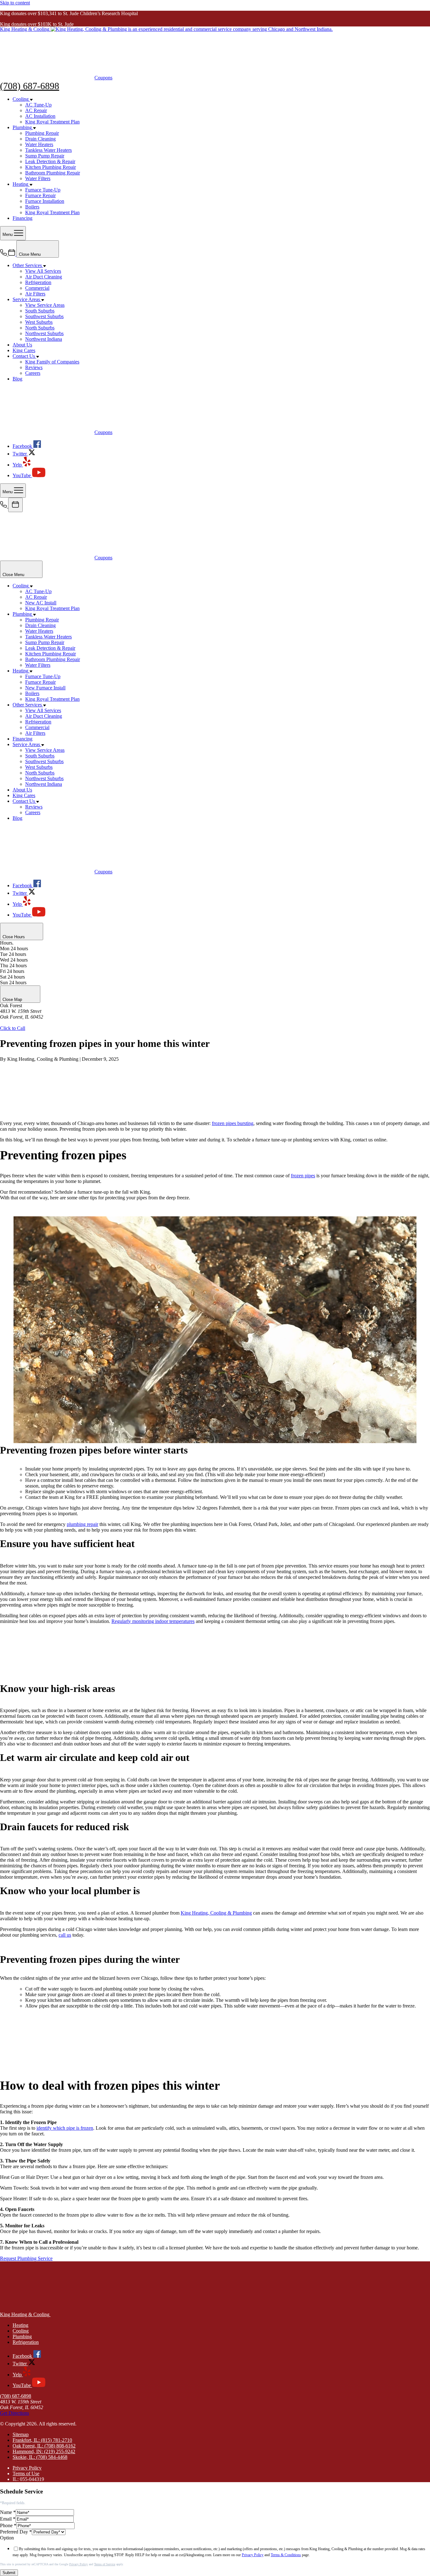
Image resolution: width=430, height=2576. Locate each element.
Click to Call (13, 1028)
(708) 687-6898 (30, 86)
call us (65, 1935)
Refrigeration (26, 2342)
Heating (20, 2325)
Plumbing (22, 2336)
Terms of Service (105, 2564)
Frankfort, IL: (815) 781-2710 (42, 2440)
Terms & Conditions (286, 2555)
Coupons (103, 78)
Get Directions (14, 1022)
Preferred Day (16, 2532)
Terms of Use (26, 2473)
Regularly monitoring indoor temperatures (153, 1621)
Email (8, 2519)
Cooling (21, 2331)
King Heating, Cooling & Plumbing (216, 1913)
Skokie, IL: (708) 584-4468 (40, 2457)
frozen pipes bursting (233, 1123)
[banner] (166, 29)
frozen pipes (303, 1176)
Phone (8, 2525)
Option (7, 2538)
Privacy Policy (27, 2468)
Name (8, 2512)
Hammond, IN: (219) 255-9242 (44, 2451)
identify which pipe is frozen (65, 2128)
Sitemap (21, 2434)
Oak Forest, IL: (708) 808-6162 (44, 2446)
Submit (9, 2573)
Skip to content (15, 3)
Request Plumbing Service (26, 2258)
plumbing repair (82, 1524)
